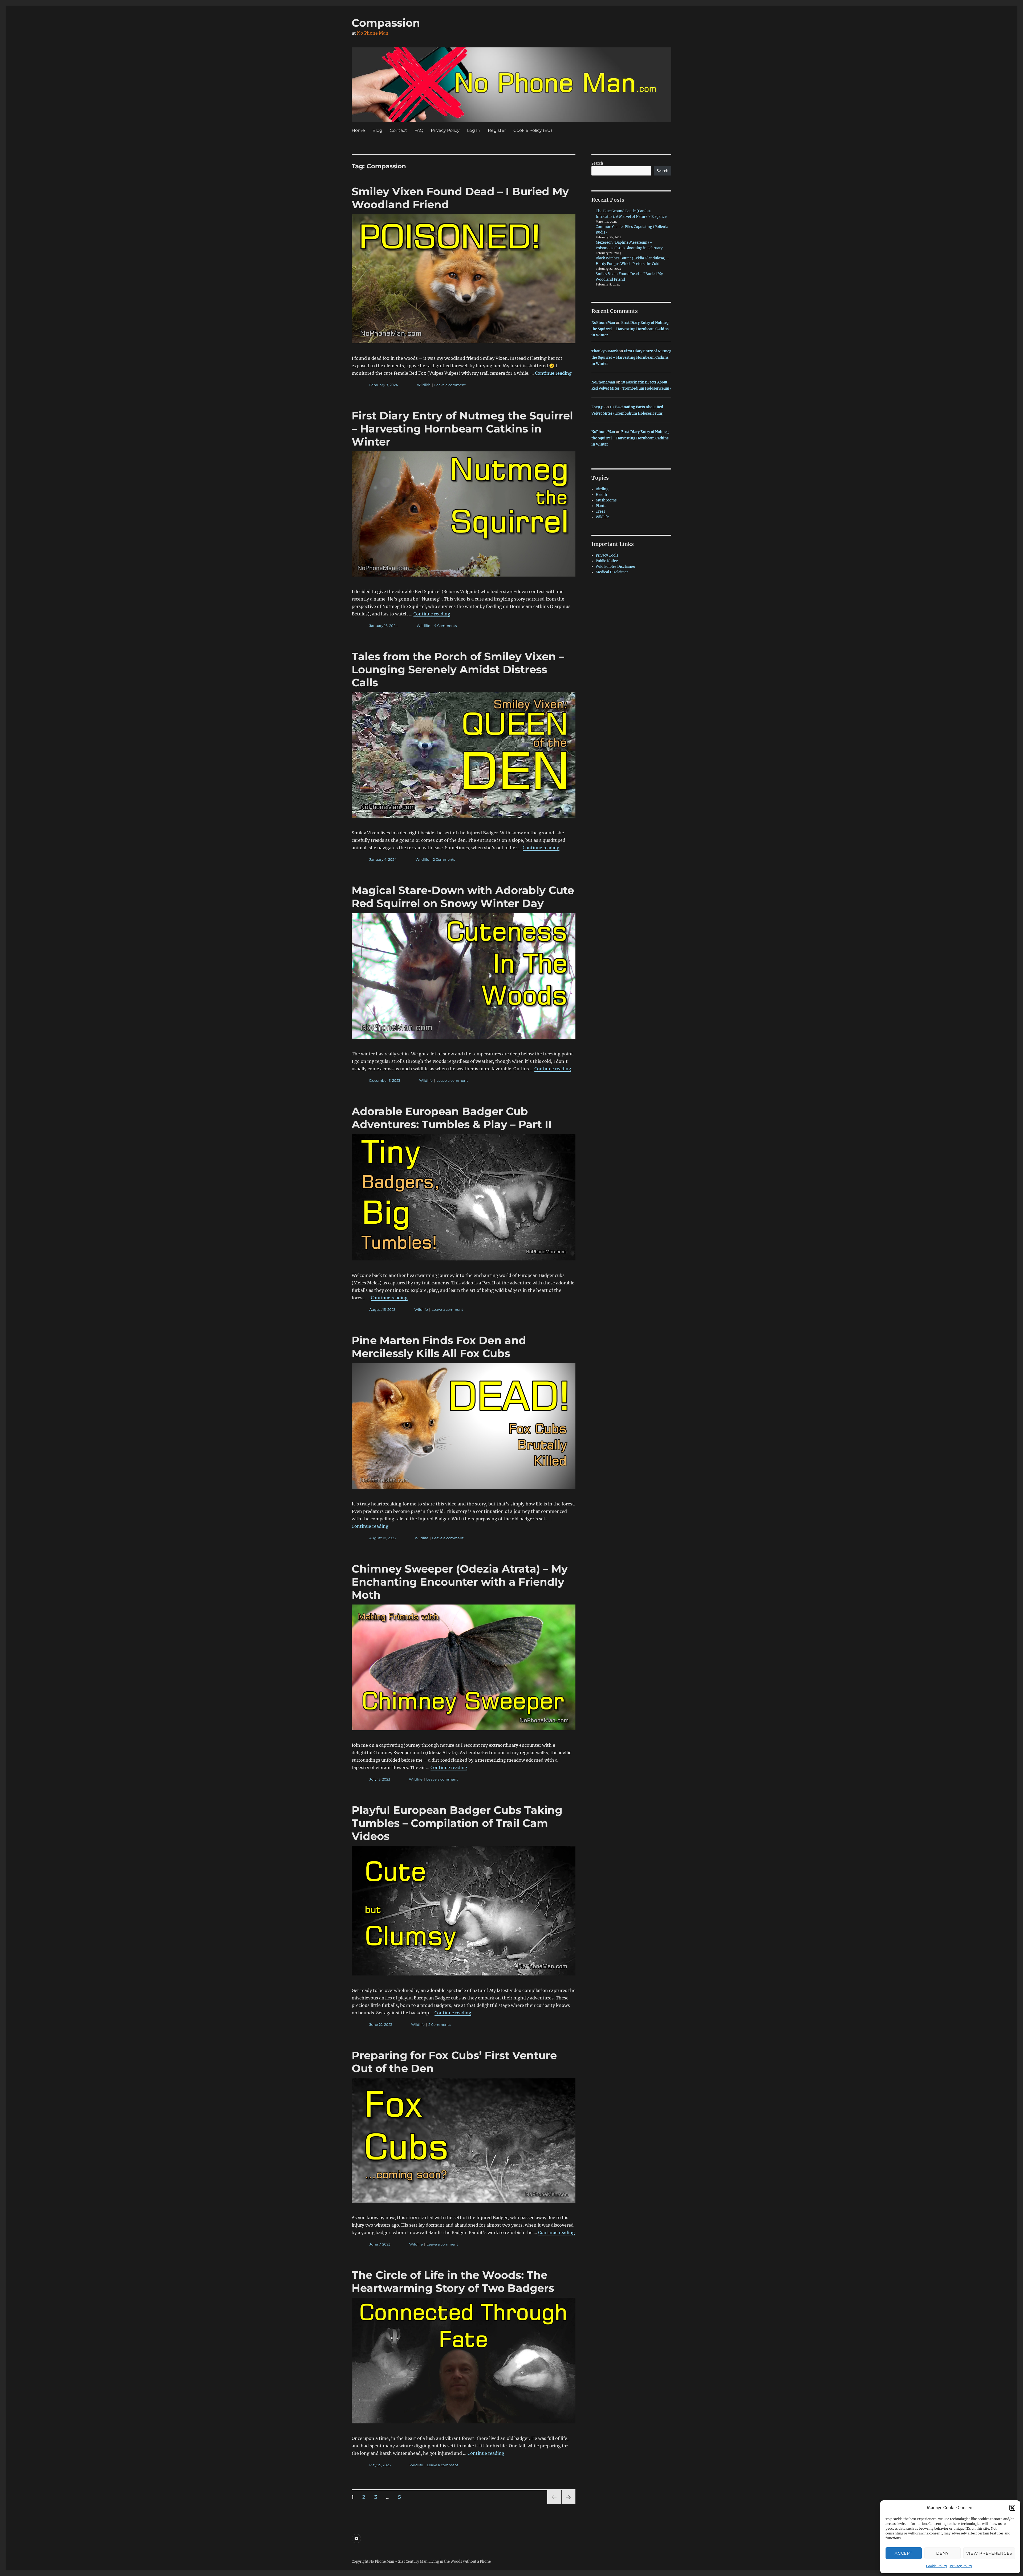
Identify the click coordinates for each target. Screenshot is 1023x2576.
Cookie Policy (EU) (533, 130)
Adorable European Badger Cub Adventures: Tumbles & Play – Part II (452, 1118)
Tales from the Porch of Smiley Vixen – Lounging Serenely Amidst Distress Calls (458, 669)
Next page (568, 2504)
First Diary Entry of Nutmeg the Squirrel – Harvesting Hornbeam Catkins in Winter (462, 429)
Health (601, 495)
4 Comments (445, 626)
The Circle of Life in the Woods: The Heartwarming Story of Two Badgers (453, 2281)
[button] (1012, 2508)
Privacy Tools (607, 555)
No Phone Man (373, 33)
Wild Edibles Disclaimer (616, 567)
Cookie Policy (937, 2566)
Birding (602, 489)
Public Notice (607, 561)
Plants (601, 506)
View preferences (989, 2553)
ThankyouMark (605, 351)
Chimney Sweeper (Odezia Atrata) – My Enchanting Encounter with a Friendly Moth (460, 1582)
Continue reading (553, 373)
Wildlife (424, 385)
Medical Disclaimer (612, 572)
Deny (942, 2553)
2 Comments (444, 859)
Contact (398, 130)
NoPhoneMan (603, 323)
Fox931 (598, 407)
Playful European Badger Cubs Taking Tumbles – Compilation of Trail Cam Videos (457, 1823)
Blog (377, 130)
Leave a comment (450, 385)
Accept (904, 2553)
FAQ (419, 130)
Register (497, 130)
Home (358, 130)
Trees (600, 511)
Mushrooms (606, 500)
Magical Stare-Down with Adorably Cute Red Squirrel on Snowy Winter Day (463, 897)
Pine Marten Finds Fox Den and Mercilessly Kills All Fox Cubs (439, 1347)
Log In (474, 130)
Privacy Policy (961, 2566)
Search (597, 163)
